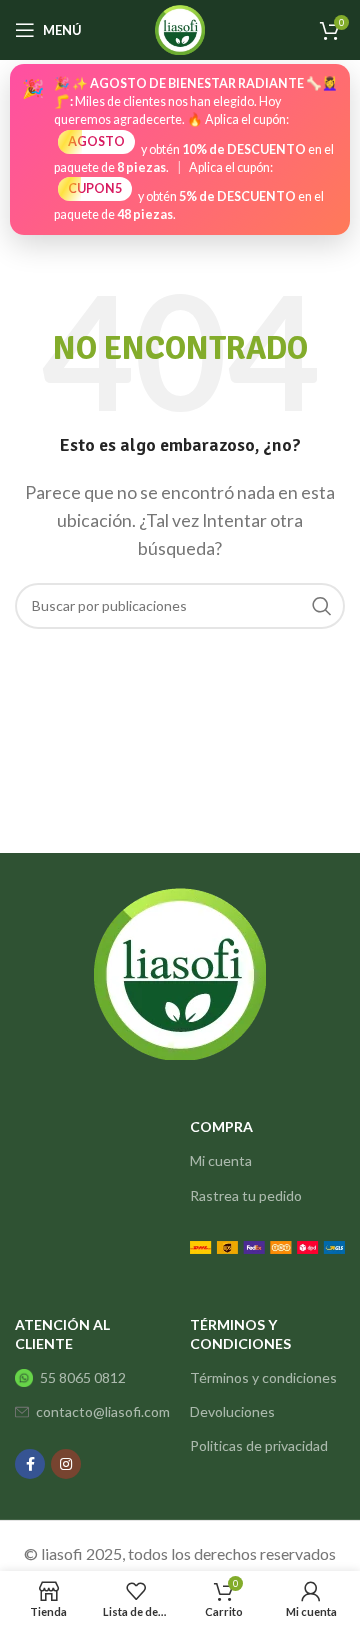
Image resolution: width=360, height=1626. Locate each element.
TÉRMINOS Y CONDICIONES (240, 1333)
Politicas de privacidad (259, 1445)
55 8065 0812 (83, 1377)
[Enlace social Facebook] (30, 1464)
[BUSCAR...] (322, 606)
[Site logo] (180, 27)
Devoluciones (232, 1411)
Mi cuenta (221, 1160)
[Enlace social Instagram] (66, 1464)
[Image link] (267, 1245)
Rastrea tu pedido (246, 1195)
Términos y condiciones (263, 1377)
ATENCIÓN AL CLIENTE (62, 1333)
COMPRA (221, 1126)
